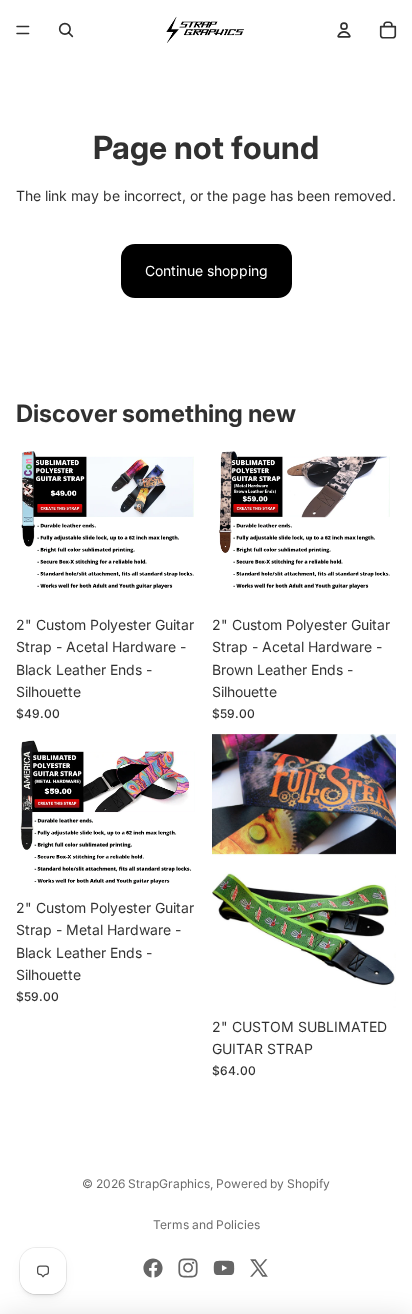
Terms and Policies (206, 1224)
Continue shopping (206, 270)
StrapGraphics (169, 1183)
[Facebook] (153, 1268)
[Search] (66, 30)
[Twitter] (259, 1268)
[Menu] (23, 30)
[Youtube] (224, 1268)
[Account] (344, 30)
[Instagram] (188, 1268)
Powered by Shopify (273, 1183)
